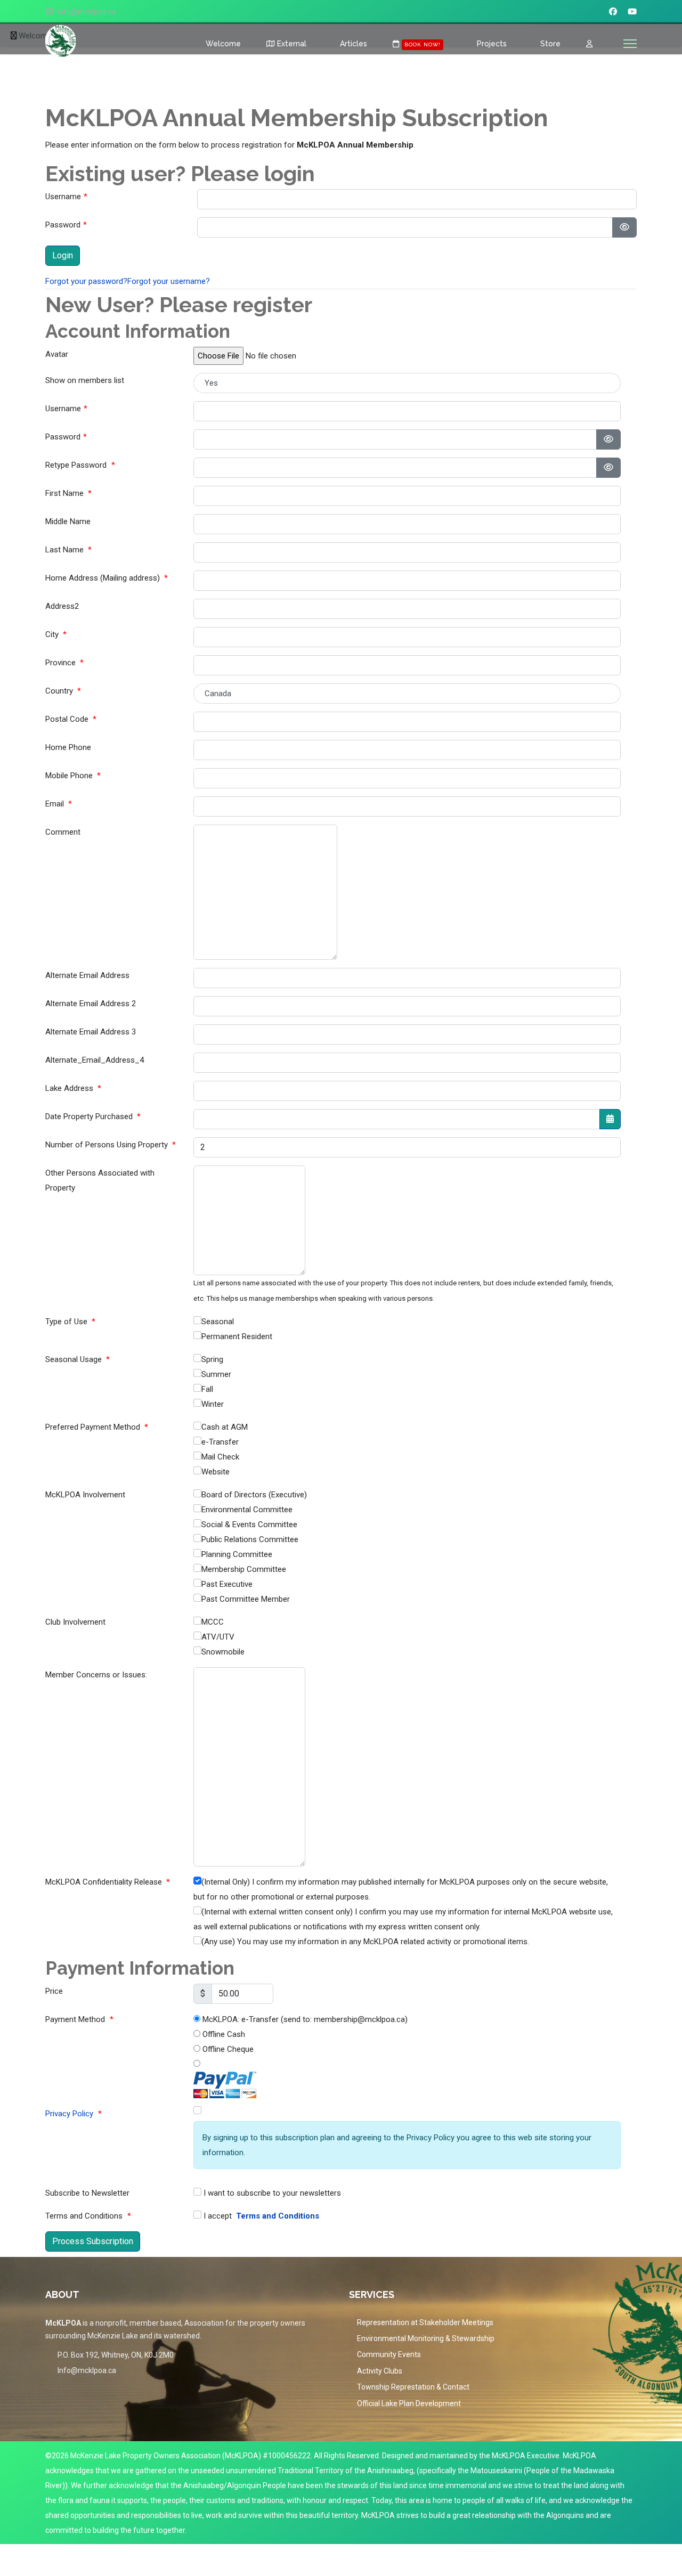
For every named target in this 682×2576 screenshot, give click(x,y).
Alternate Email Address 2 (91, 1004)
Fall (207, 1389)
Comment (63, 832)
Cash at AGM (225, 1427)
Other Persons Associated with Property (100, 1180)
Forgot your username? (169, 281)
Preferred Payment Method (97, 1427)
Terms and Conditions (278, 2216)
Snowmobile (223, 1652)
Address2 (62, 606)
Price (54, 1991)
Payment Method (79, 2019)
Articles (352, 44)
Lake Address (73, 1088)
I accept (260, 2216)
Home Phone (68, 747)
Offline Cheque (227, 2049)
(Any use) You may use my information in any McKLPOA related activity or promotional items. (365, 1942)
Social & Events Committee (249, 1525)
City (56, 634)
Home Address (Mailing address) (107, 578)
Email (59, 804)
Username (66, 197)
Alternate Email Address (87, 975)
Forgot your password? (86, 281)
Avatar (57, 354)
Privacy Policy (69, 2114)
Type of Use (70, 1322)
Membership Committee (244, 1569)
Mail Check (220, 1457)
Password (66, 225)
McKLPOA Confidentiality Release (108, 1882)
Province (64, 663)
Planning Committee (237, 1554)
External (291, 44)
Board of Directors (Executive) (254, 1495)
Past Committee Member (246, 1599)
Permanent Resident (237, 1336)
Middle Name (68, 521)
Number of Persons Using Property (111, 1145)
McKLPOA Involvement (85, 1495)
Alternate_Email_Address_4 (95, 1060)
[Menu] (630, 44)
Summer (216, 1374)
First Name (68, 493)
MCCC (213, 1622)
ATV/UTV (218, 1637)
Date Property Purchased (93, 1116)
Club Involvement (75, 1622)
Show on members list (85, 380)
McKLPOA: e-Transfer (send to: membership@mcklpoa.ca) (304, 2019)
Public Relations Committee (250, 1539)
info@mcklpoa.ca (87, 12)
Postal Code (71, 719)
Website (216, 1472)
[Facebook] (613, 12)
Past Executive (227, 1584)
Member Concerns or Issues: (96, 1675)
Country (63, 691)
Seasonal (218, 1322)
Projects (491, 44)
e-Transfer (220, 1442)
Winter (213, 1404)
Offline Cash (223, 2034)
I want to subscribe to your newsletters (271, 2193)
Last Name (68, 550)
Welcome (222, 44)
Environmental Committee (247, 1510)
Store (549, 44)
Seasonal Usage (78, 1359)
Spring (212, 1359)
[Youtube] (632, 12)
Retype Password (80, 465)
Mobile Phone (73, 776)
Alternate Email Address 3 (91, 1032)
